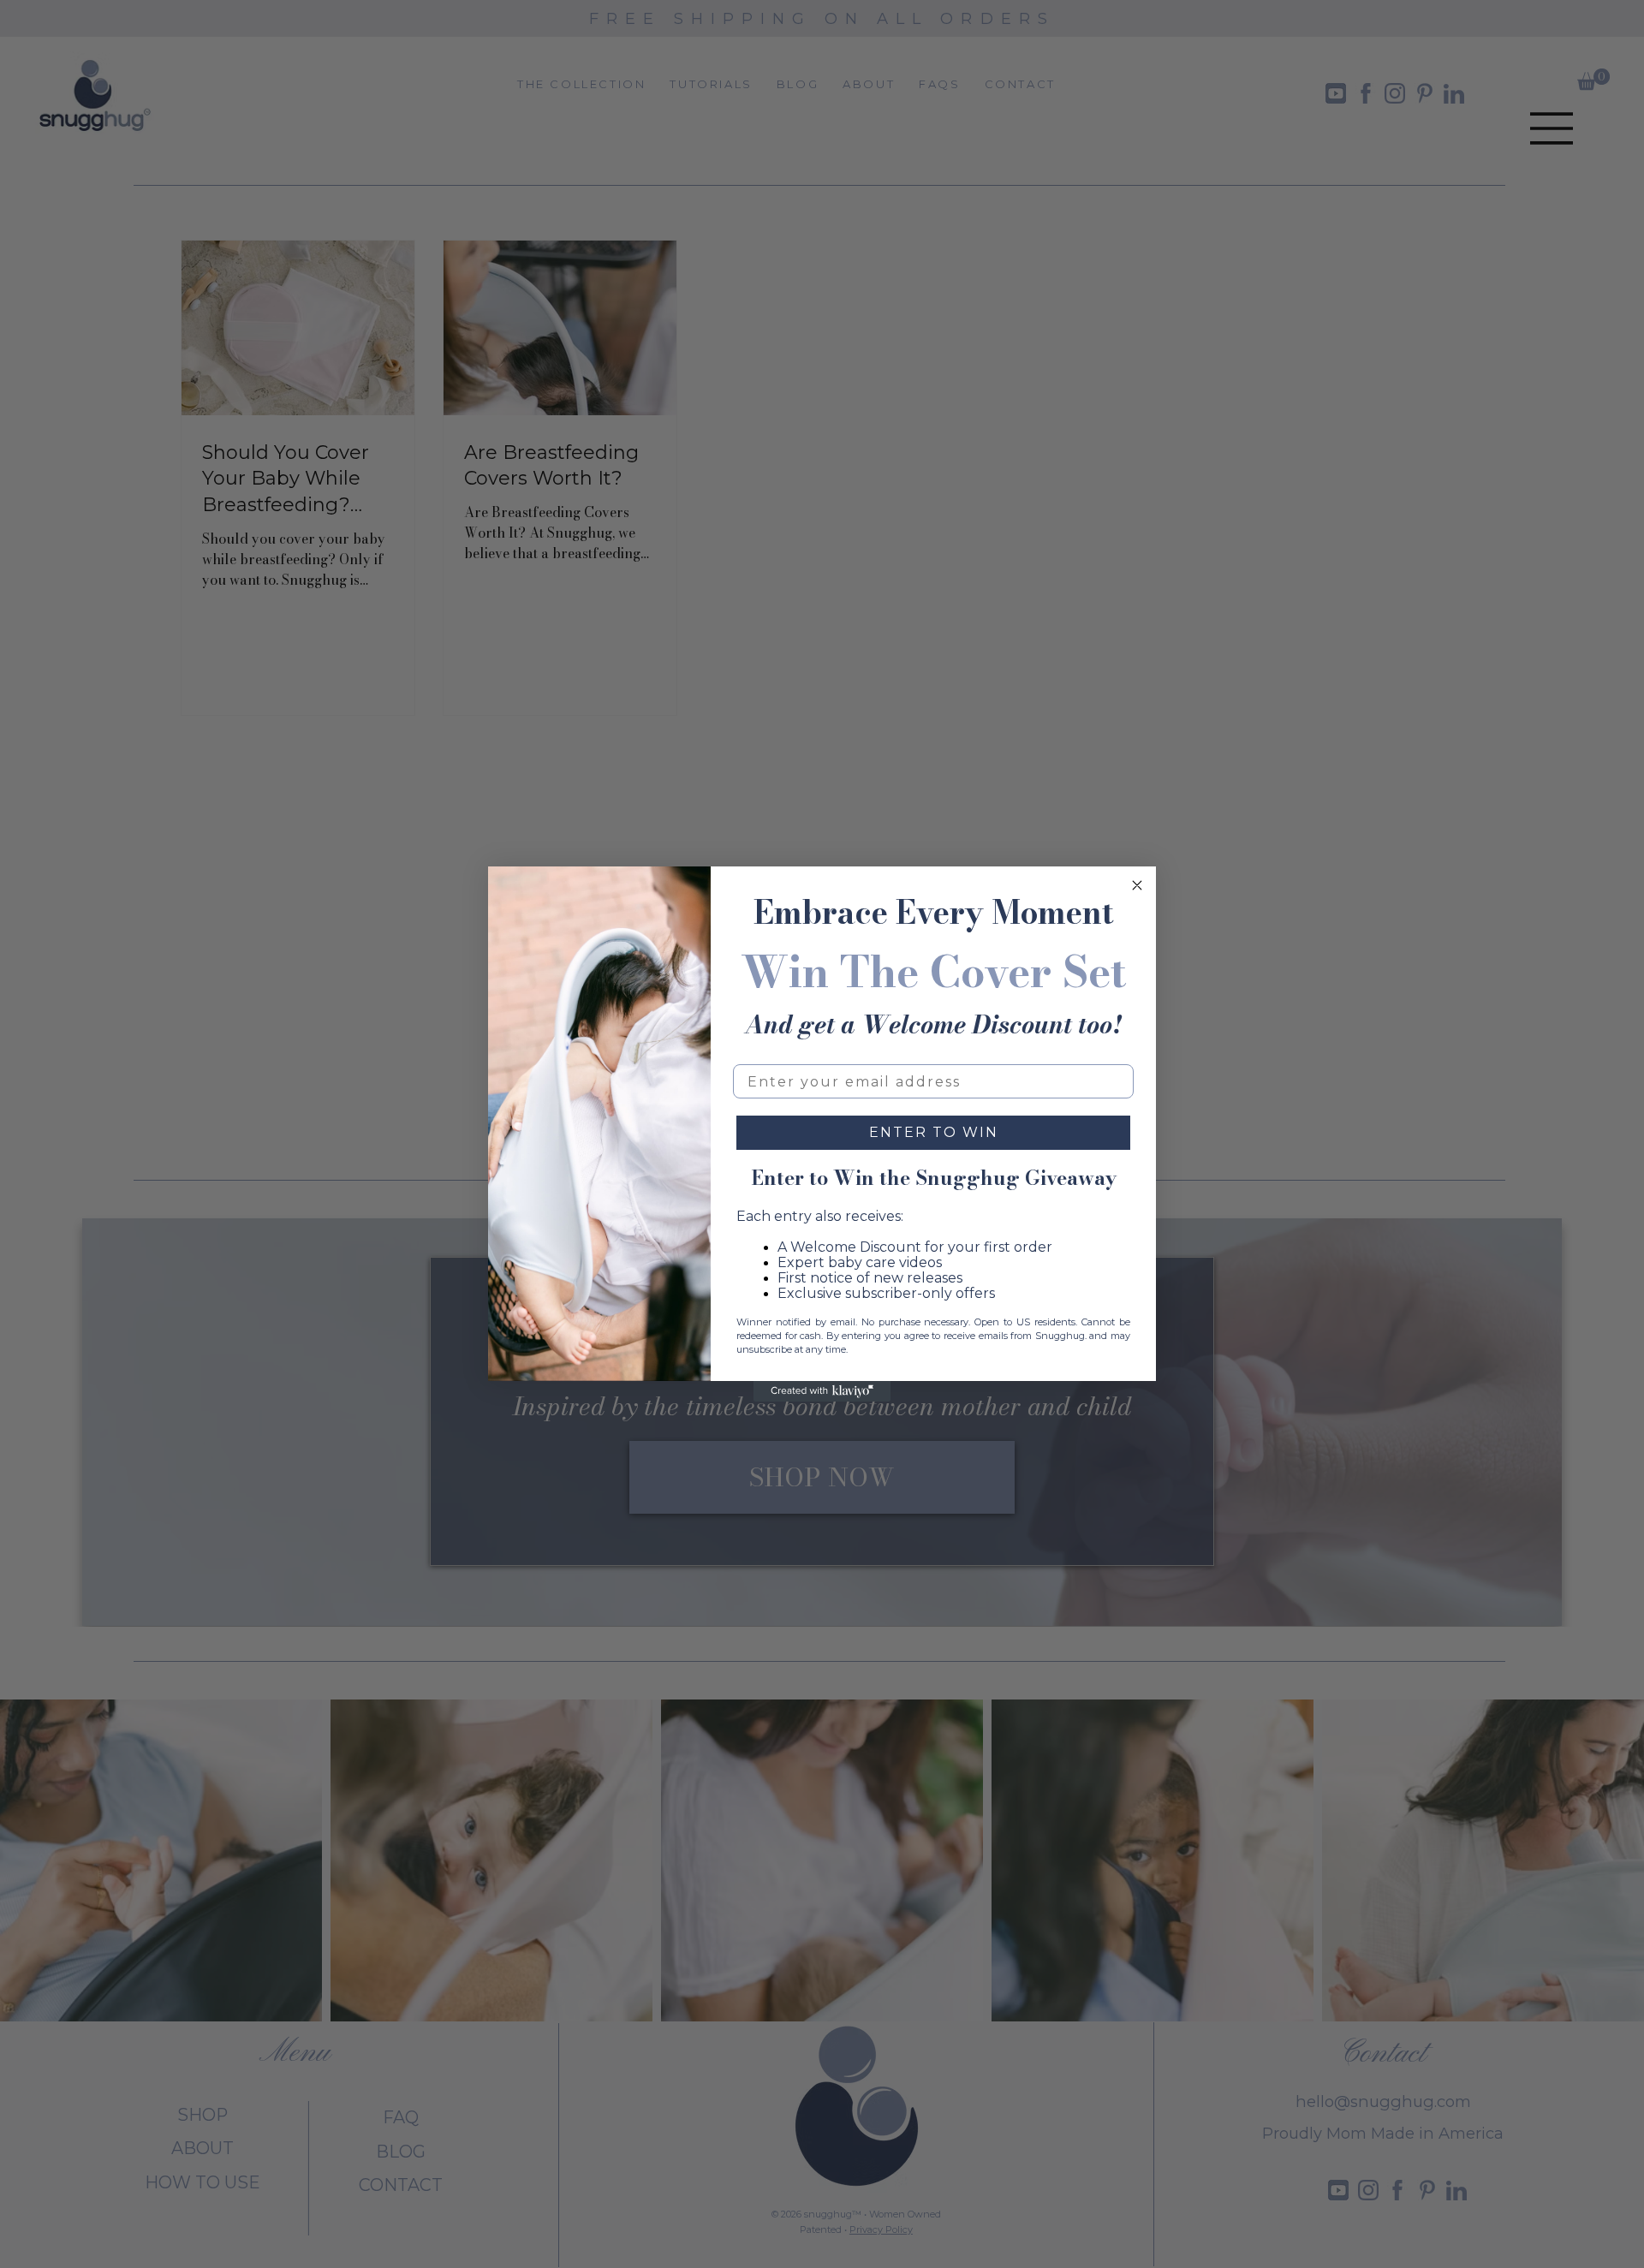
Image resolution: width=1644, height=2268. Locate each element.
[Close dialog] (1137, 885)
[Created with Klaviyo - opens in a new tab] (822, 1391)
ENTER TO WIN (934, 1132)
